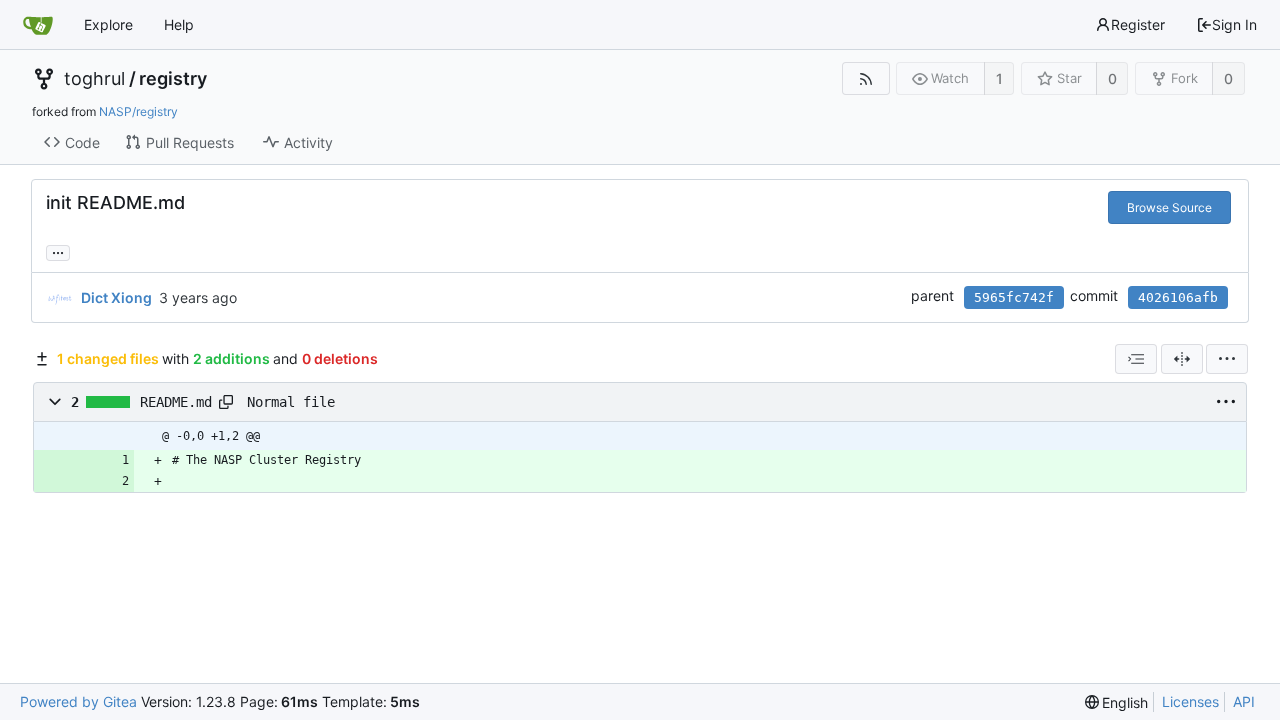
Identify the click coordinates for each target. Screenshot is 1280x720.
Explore (108, 24)
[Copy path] (226, 402)
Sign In (1234, 24)
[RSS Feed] (865, 78)
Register (1138, 24)
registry (173, 79)
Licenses (1190, 701)
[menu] (1227, 359)
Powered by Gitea (78, 701)
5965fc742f (1014, 297)
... (58, 251)
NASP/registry (138, 111)
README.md (176, 402)
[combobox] (1136, 359)
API (1244, 701)
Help (179, 24)
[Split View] (1182, 359)
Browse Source (1169, 207)
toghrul (94, 79)
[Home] (38, 25)
